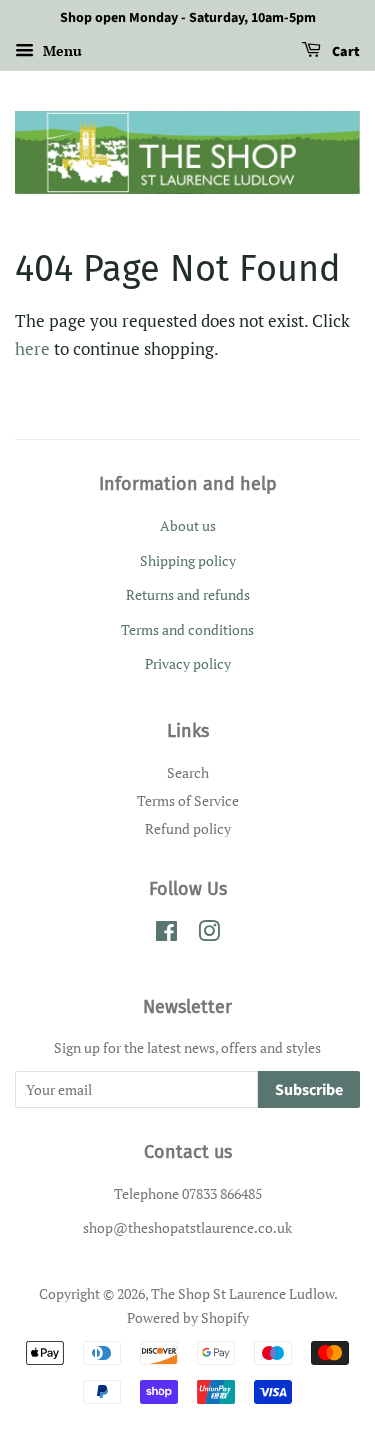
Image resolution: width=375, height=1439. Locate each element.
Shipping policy (188, 560)
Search (188, 772)
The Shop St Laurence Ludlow (242, 1293)
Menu (60, 50)
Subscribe (309, 1090)
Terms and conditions (187, 629)
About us (188, 525)
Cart (344, 52)
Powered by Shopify (188, 1317)
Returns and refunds (188, 594)
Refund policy (188, 828)
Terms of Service (188, 800)
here (32, 348)
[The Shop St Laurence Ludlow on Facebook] (166, 934)
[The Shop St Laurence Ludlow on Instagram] (209, 934)
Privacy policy (188, 663)
